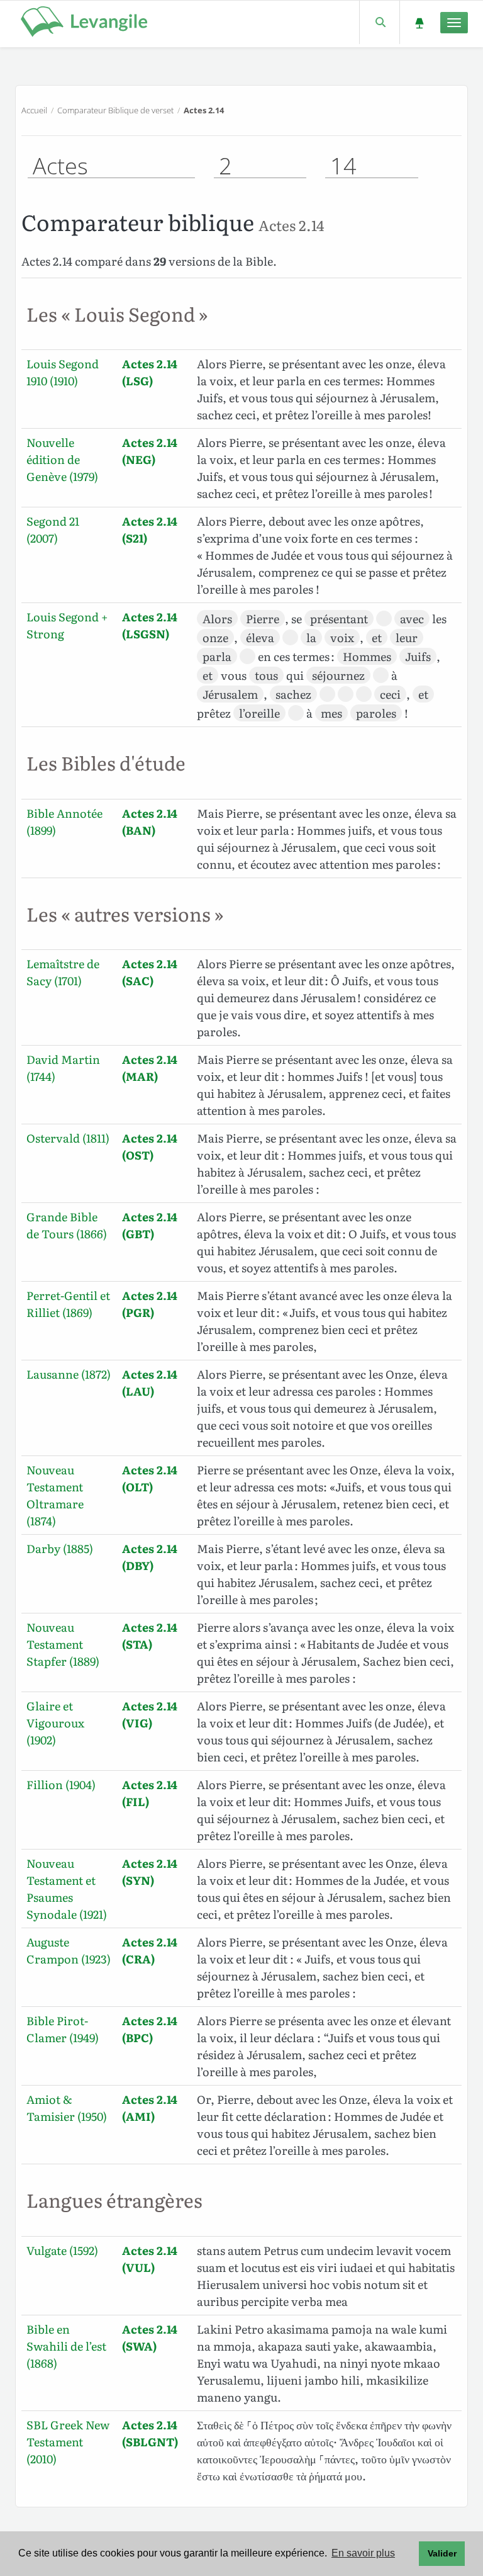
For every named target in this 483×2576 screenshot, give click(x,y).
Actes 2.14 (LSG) (150, 372)
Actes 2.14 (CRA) (150, 1950)
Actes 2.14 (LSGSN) (150, 625)
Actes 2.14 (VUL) (150, 2259)
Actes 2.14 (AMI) (150, 2108)
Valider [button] (442, 2553)
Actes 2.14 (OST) (150, 1146)
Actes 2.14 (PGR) (150, 1304)
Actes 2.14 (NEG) (150, 451)
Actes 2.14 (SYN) (150, 1872)
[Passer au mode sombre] (419, 22)
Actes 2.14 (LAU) (150, 1382)
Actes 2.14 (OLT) (150, 1478)
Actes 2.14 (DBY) (150, 1557)
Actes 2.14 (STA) (150, 1635)
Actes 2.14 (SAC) (150, 972)
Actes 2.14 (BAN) (150, 822)
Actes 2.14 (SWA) (150, 2337)
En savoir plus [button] (363, 2553)
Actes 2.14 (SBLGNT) (150, 2433)
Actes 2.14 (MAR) (150, 1068)
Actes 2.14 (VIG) (150, 1714)
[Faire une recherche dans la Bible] (380, 22)
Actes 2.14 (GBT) (150, 1225)
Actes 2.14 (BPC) (150, 2029)
